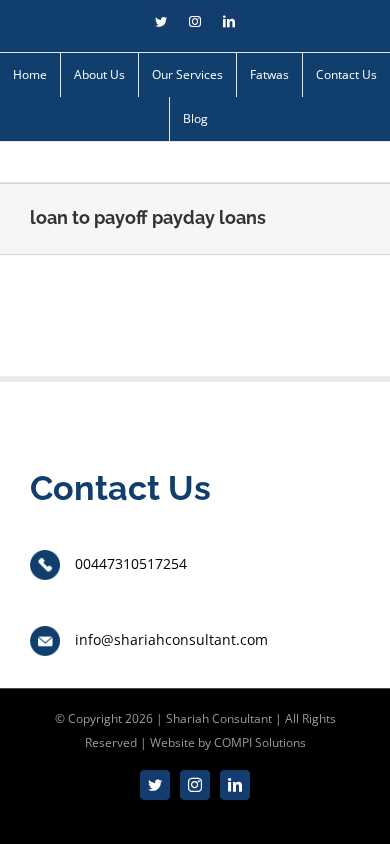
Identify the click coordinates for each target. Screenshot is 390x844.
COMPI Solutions (260, 742)
